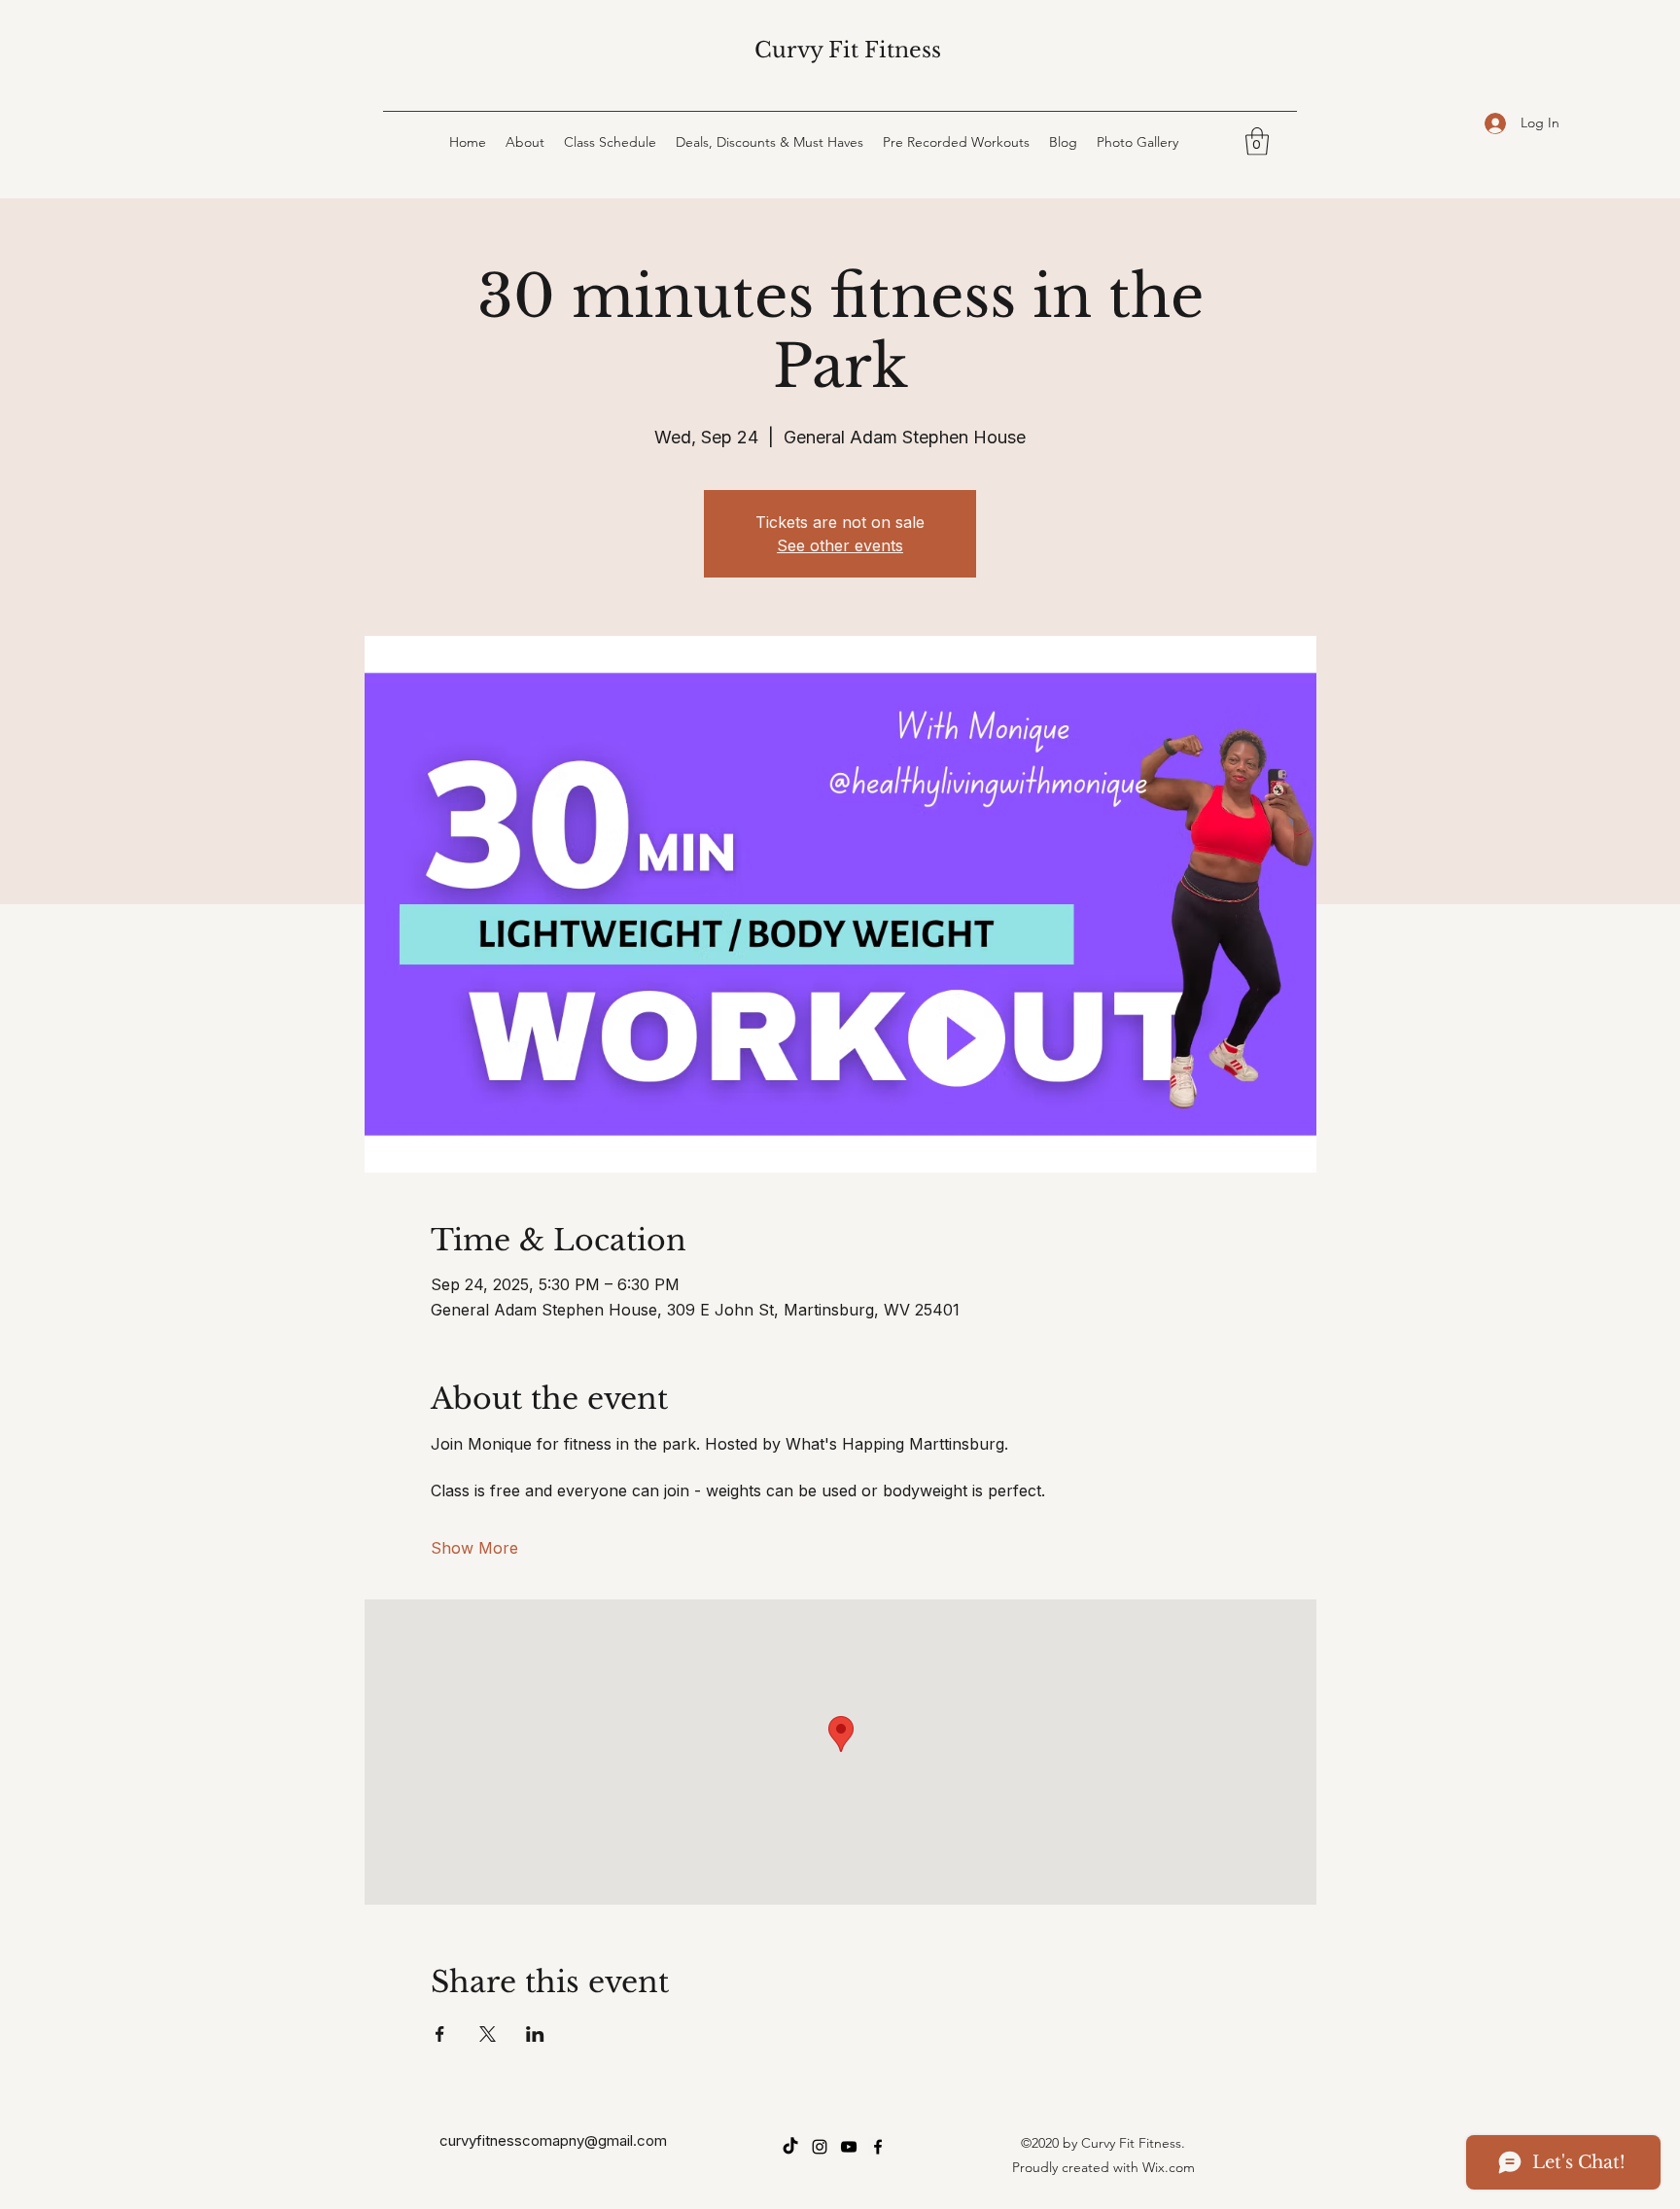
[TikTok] (790, 2147)
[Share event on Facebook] (440, 2034)
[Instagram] (820, 2147)
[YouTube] (849, 2147)
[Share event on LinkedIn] (535, 2034)
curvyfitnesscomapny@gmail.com (553, 2140)
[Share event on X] (488, 2034)
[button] (1257, 141)
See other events (840, 545)
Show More (474, 1548)
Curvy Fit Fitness (848, 50)
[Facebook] (878, 2147)
